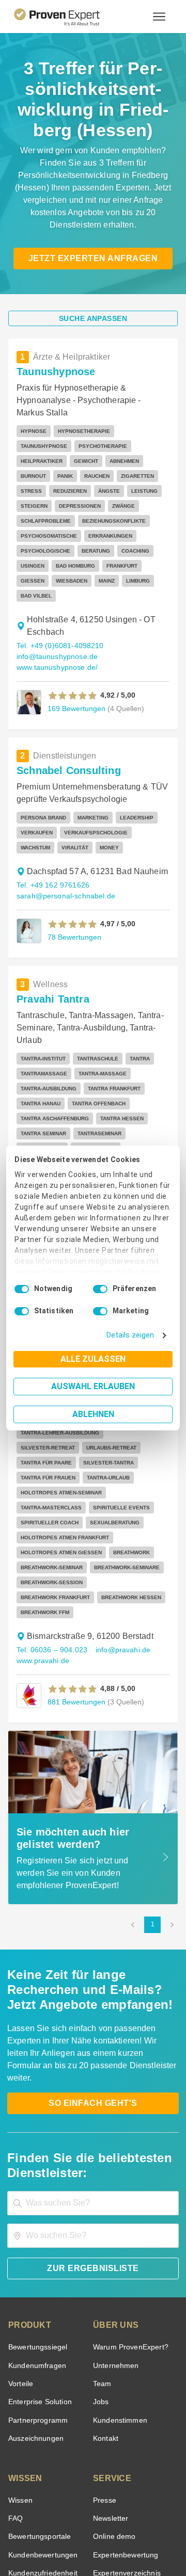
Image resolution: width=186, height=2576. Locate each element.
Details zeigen (133, 1335)
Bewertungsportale (38, 2384)
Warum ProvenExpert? (128, 2194)
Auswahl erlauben (93, 1386)
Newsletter (111, 2366)
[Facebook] (56, 2502)
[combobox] (93, 2050)
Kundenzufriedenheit (41, 2420)
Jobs (100, 2249)
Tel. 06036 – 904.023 (50, 1510)
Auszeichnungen (34, 2286)
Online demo (113, 2384)
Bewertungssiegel (36, 2194)
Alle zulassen (93, 1359)
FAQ (14, 2366)
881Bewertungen (75, 1561)
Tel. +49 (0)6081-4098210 (59, 595)
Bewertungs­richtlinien (43, 2438)
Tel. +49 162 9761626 (51, 835)
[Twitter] (31, 2502)
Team (102, 2231)
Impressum (118, 2537)
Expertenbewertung (124, 2402)
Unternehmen (115, 2213)
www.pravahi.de (42, 1520)
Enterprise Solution (38, 2249)
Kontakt (105, 2286)
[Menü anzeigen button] (159, 17)
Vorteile (20, 2231)
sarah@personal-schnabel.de (63, 846)
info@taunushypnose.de (55, 606)
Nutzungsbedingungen (65, 2528)
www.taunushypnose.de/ (56, 617)
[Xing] (81, 2502)
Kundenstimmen (119, 2268)
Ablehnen (93, 1414)
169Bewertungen (75, 658)
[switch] (100, 1289)
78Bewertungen (73, 886)
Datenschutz (120, 2528)
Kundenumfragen (35, 2213)
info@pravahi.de (118, 1510)
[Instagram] (155, 2502)
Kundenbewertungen (41, 2402)
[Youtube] (130, 2502)
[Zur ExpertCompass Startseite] (69, 17)
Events (19, 2457)
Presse (104, 2348)
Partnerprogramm (36, 2268)
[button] (73, 645)
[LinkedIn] (105, 2502)
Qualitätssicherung (69, 2537)
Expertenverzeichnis (125, 2420)
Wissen (20, 2348)
